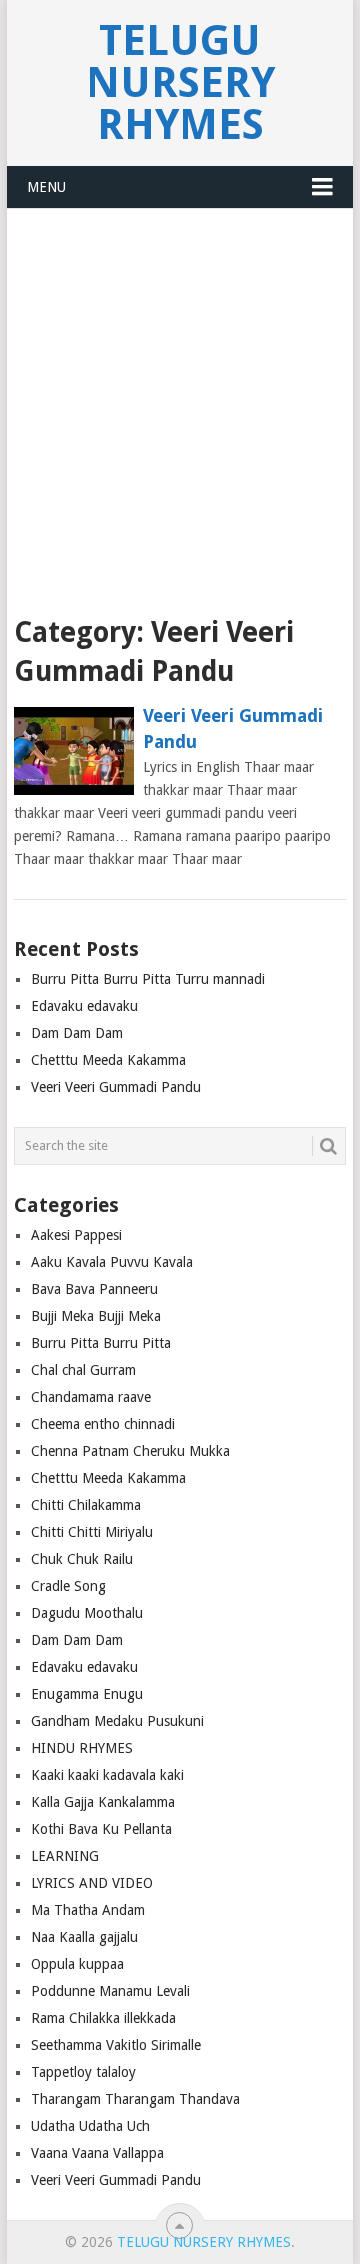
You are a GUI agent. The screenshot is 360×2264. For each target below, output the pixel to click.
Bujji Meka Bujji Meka (96, 1316)
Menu (46, 187)
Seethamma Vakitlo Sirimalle (116, 2045)
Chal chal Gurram (83, 1370)
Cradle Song (68, 1586)
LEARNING (65, 1856)
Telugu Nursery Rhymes (180, 82)
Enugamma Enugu (87, 1694)
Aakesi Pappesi (76, 1235)
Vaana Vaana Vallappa (97, 2153)
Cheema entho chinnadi (103, 1424)
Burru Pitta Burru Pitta (101, 1343)
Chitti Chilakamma (86, 1505)
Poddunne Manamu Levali (110, 1991)
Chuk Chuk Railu (82, 1559)
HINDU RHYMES (82, 1748)
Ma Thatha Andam (88, 1910)
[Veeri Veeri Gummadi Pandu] (73, 751)
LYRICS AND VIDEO (92, 1883)
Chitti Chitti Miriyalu (92, 1532)
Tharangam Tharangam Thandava (135, 2099)
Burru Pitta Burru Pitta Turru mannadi (148, 979)
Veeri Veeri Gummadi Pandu (233, 728)
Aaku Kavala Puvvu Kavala (112, 1262)
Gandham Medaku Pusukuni (117, 1721)
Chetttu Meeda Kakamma (108, 1060)
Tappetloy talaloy (83, 2072)
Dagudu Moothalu (87, 1613)
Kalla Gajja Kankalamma (103, 1802)
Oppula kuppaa (77, 1964)
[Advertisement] (180, 399)
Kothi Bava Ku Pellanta (101, 1829)
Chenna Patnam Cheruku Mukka (130, 1451)
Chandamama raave (91, 1397)
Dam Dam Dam (77, 1033)
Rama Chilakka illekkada (103, 2018)
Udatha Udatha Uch (90, 2126)
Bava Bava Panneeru (94, 1289)
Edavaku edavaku (84, 1006)
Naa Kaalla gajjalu (84, 1937)
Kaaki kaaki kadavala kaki (107, 1775)
